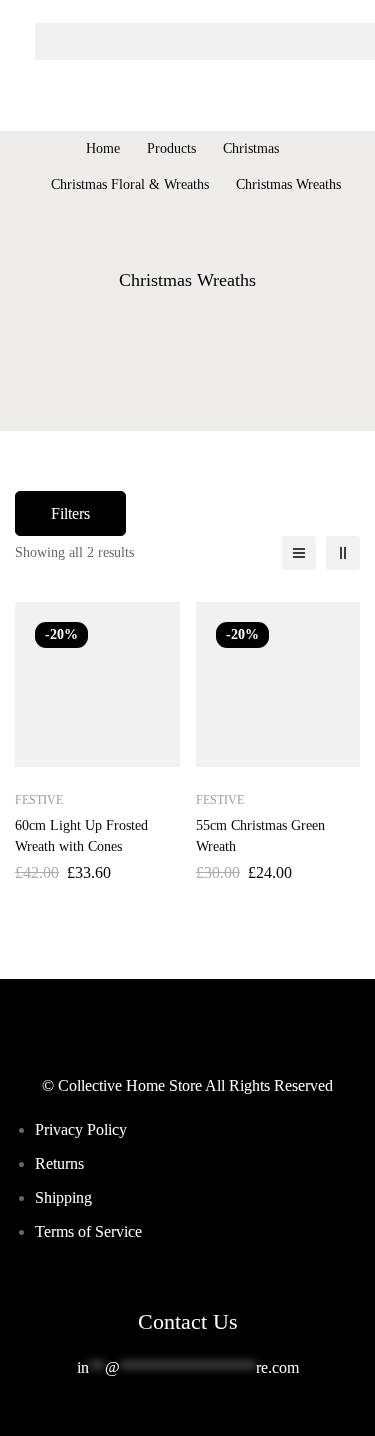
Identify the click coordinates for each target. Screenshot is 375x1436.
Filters (70, 513)
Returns (59, 1163)
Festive (39, 800)
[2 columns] (343, 553)
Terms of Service (88, 1231)
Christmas (251, 148)
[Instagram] (204, 1418)
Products (171, 148)
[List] (299, 553)
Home (103, 148)
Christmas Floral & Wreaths (130, 184)
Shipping (63, 1197)
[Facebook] (172, 1418)
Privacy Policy (81, 1129)
